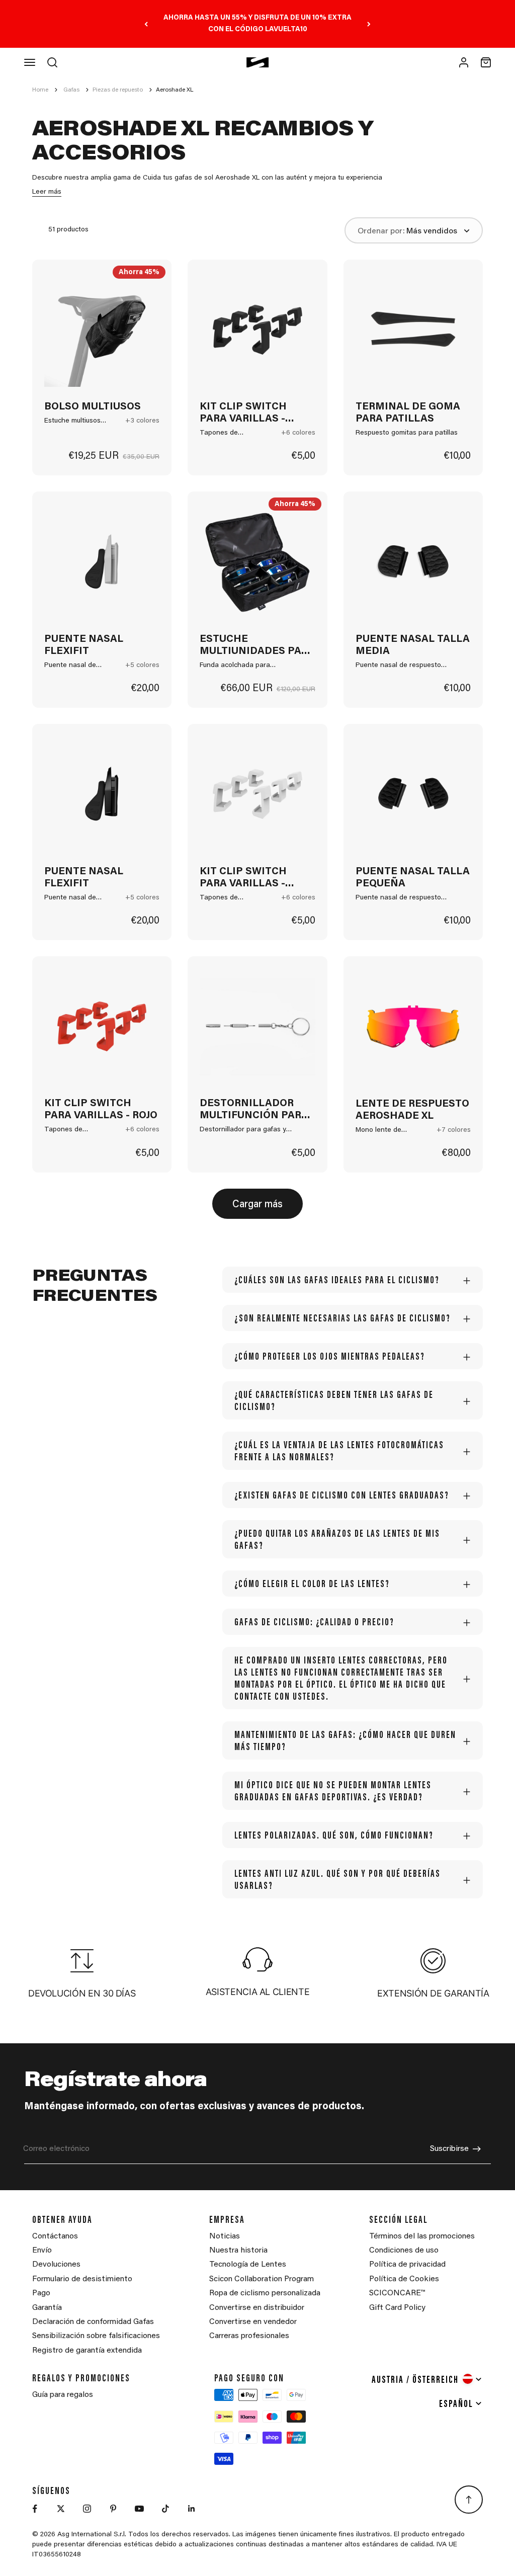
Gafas (71, 90)
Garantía (47, 2308)
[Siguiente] (369, 24)
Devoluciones (56, 2265)
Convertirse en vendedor (253, 2322)
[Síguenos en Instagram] (87, 2509)
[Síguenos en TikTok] (165, 2509)
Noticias (225, 2236)
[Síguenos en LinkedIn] (192, 2509)
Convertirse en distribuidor (257, 2308)
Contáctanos (55, 2236)
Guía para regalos (63, 2395)
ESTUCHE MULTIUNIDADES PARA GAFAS (257, 646)
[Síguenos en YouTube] (139, 2509)
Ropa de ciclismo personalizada (265, 2293)
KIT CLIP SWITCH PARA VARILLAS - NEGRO (243, 413)
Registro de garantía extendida (87, 2351)
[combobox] (427, 2379)
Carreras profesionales (249, 2336)
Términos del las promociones (422, 2236)
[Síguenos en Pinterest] (113, 2509)
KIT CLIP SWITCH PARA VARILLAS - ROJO (101, 1110)
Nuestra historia (238, 2251)
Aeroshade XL (175, 90)
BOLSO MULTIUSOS (93, 407)
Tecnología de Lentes (248, 2265)
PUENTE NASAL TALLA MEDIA (413, 645)
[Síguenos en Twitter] (61, 2509)
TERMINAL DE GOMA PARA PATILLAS (408, 413)
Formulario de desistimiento (82, 2279)
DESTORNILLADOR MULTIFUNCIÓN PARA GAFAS (254, 1110)
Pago (41, 2293)
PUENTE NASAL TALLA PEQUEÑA (413, 878)
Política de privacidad (407, 2265)
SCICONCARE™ (397, 2293)
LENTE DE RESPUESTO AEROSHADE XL (412, 1110)
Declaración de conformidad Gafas (93, 2322)
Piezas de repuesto (118, 90)
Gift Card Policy (397, 2308)
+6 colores (298, 433)
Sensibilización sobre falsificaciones (96, 2336)
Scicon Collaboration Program (262, 2279)
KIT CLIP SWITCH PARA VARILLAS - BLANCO (243, 878)
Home (40, 90)
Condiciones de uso (404, 2251)
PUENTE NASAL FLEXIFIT (84, 645)
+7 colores (454, 1130)
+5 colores (142, 666)
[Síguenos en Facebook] (35, 2509)
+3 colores (142, 421)
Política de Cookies (404, 2279)
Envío (42, 2251)
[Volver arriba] (469, 2500)
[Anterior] (146, 24)
